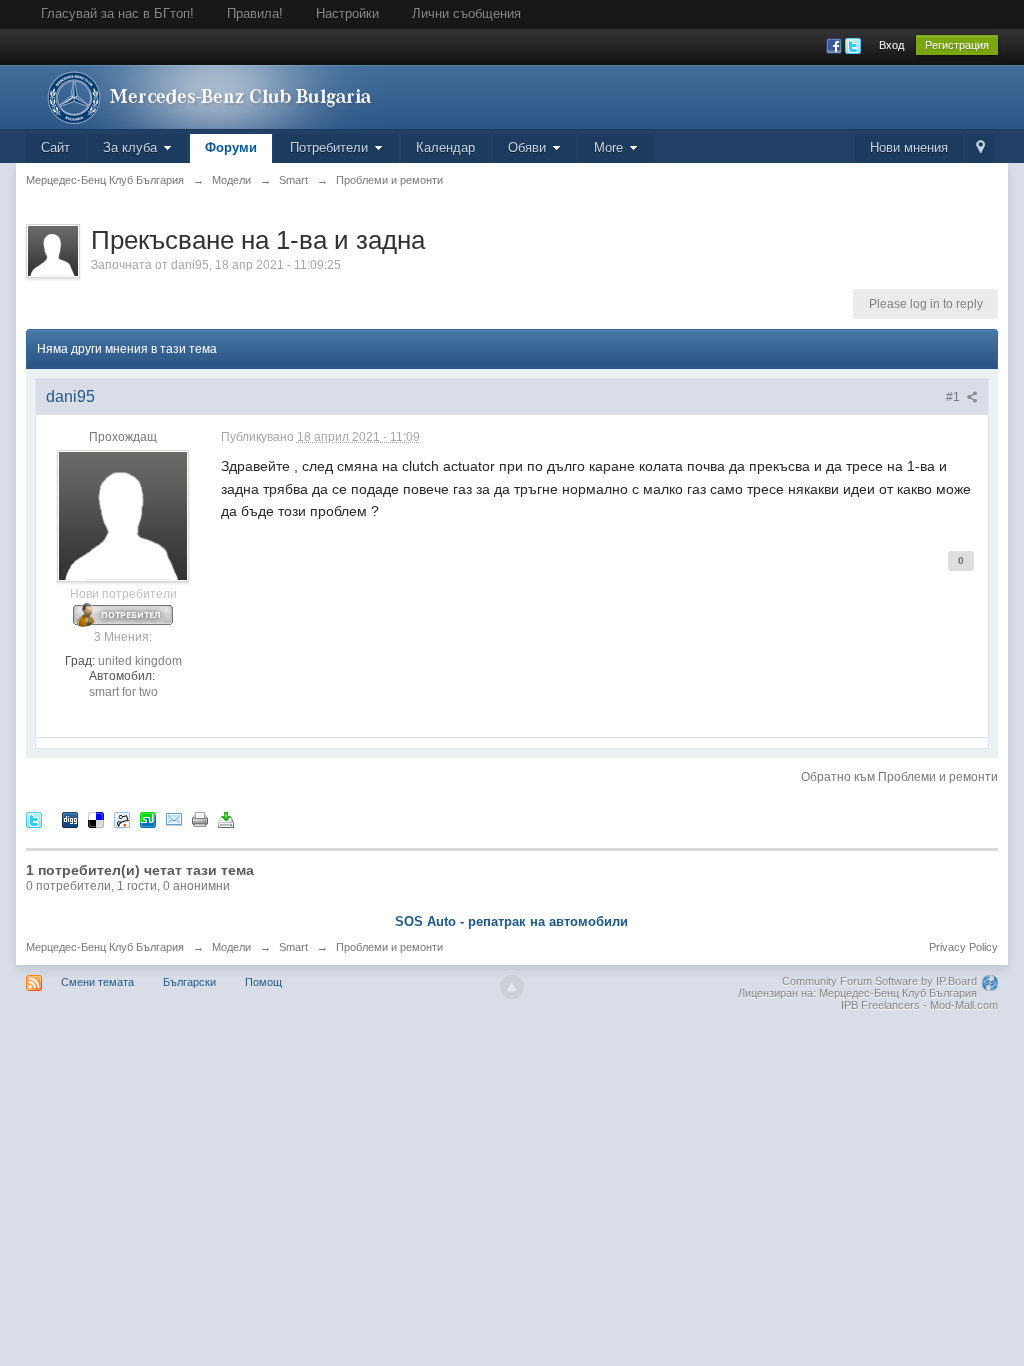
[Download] (226, 819)
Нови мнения (909, 147)
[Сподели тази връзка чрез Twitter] (34, 819)
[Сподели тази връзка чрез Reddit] (122, 819)
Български (189, 982)
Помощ (263, 982)
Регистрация (957, 45)
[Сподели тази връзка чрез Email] (174, 819)
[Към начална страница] (205, 95)
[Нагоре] (512, 987)
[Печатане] (200, 819)
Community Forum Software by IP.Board (879, 981)
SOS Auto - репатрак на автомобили (511, 921)
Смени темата (97, 982)
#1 (954, 397)
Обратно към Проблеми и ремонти (899, 777)
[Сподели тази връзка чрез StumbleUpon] (148, 819)
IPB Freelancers (880, 1005)
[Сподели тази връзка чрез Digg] (70, 819)
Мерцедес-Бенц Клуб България (105, 947)
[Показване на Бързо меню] (980, 148)
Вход (891, 45)
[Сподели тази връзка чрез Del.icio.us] (96, 819)
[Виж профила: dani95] (123, 516)
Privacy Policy (963, 947)
